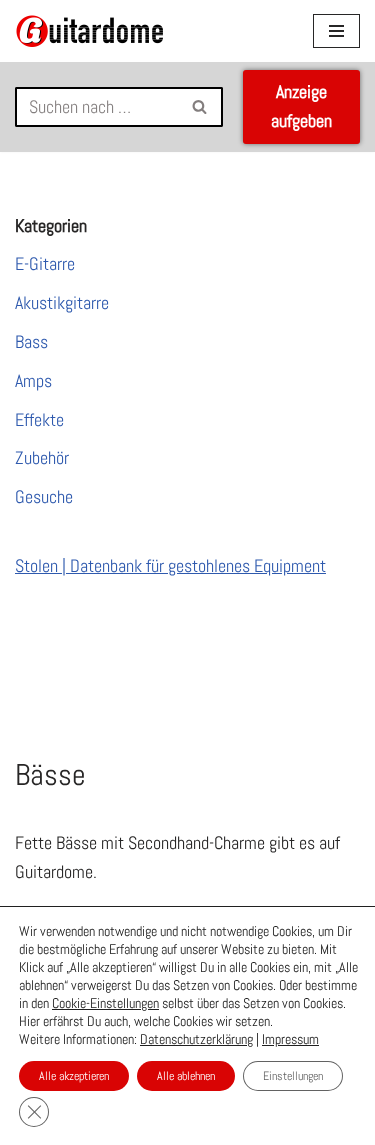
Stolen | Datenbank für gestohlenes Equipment (170, 565)
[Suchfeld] (200, 107)
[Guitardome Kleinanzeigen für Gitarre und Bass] (90, 31)
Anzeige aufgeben (301, 106)
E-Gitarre (45, 263)
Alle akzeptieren (74, 1076)
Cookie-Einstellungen (105, 1003)
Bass (31, 341)
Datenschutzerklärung (196, 1039)
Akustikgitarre (62, 302)
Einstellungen (293, 1076)
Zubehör (42, 457)
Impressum (290, 1039)
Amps (33, 380)
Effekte (39, 419)
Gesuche (44, 496)
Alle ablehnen (186, 1076)
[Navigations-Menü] (336, 31)
